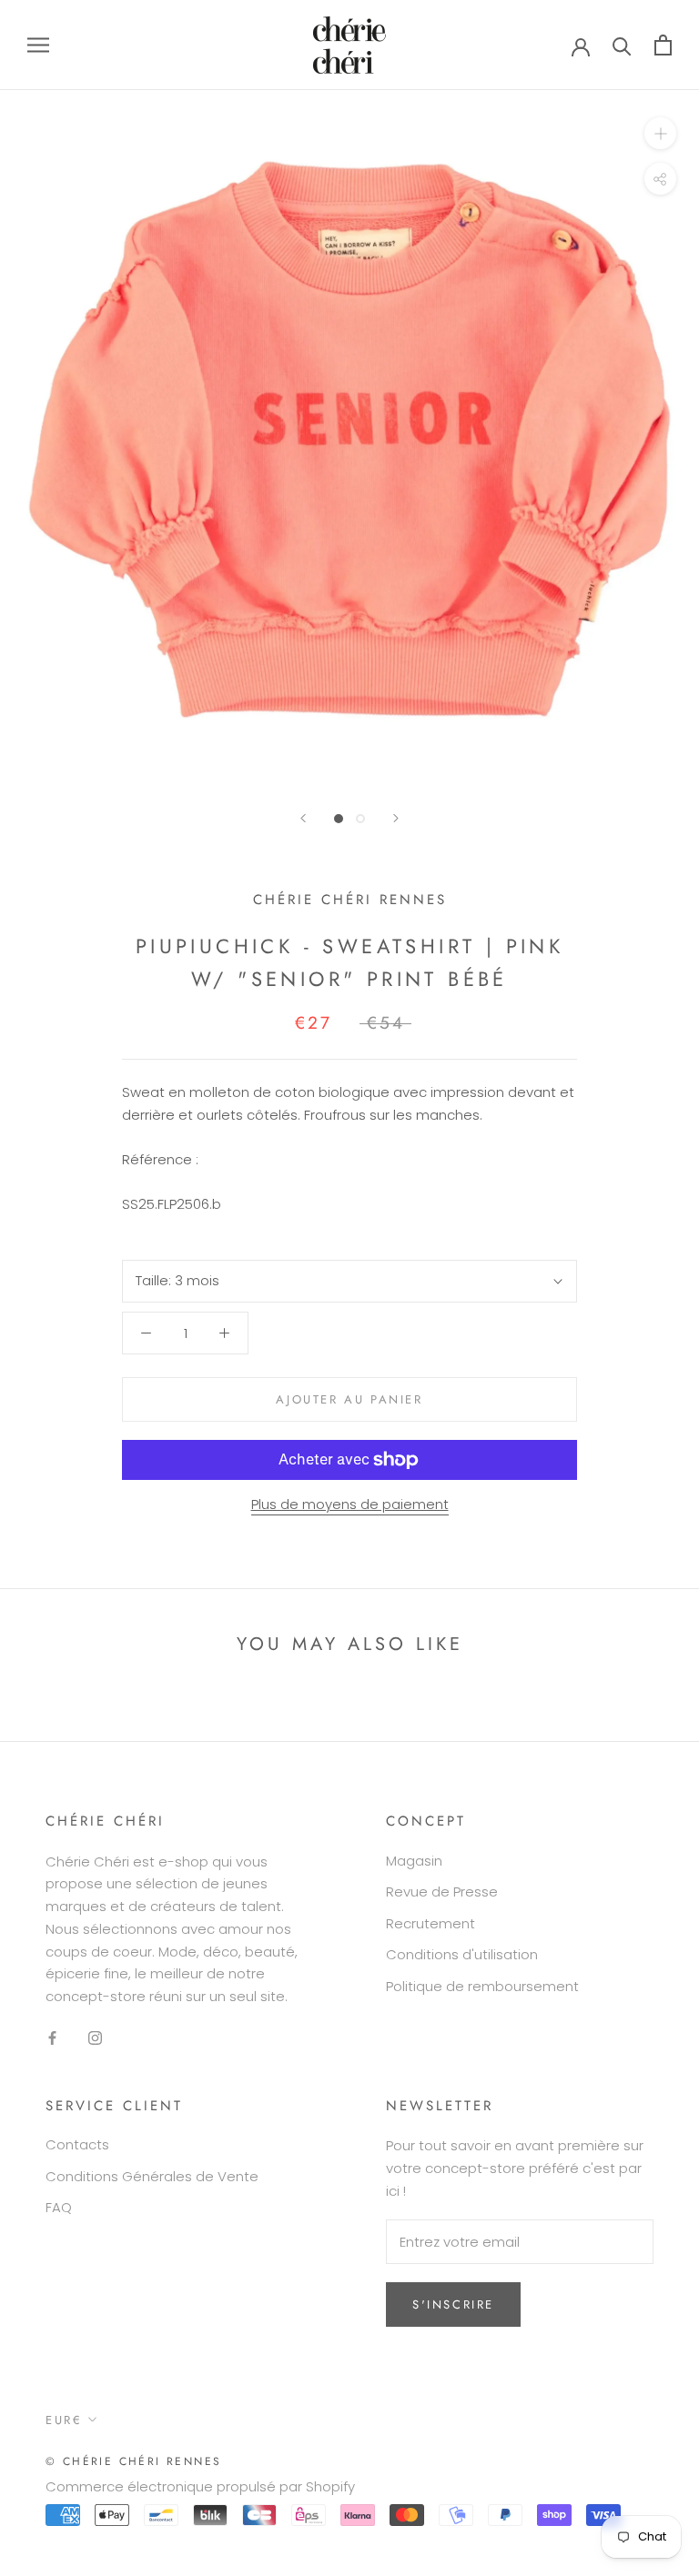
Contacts (77, 2144)
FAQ (59, 2207)
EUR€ (64, 2420)
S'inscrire (453, 2304)
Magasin (414, 1861)
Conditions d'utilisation (462, 1954)
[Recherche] (622, 45)
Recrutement (431, 1923)
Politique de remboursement (482, 1986)
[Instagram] (95, 2038)
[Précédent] (303, 818)
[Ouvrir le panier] (663, 45)
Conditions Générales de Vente (152, 2176)
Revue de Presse (442, 1892)
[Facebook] (52, 2038)
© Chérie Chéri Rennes (133, 2461)
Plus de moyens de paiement (350, 1504)
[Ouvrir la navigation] (38, 45)
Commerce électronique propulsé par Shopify (200, 2486)
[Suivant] (396, 818)
